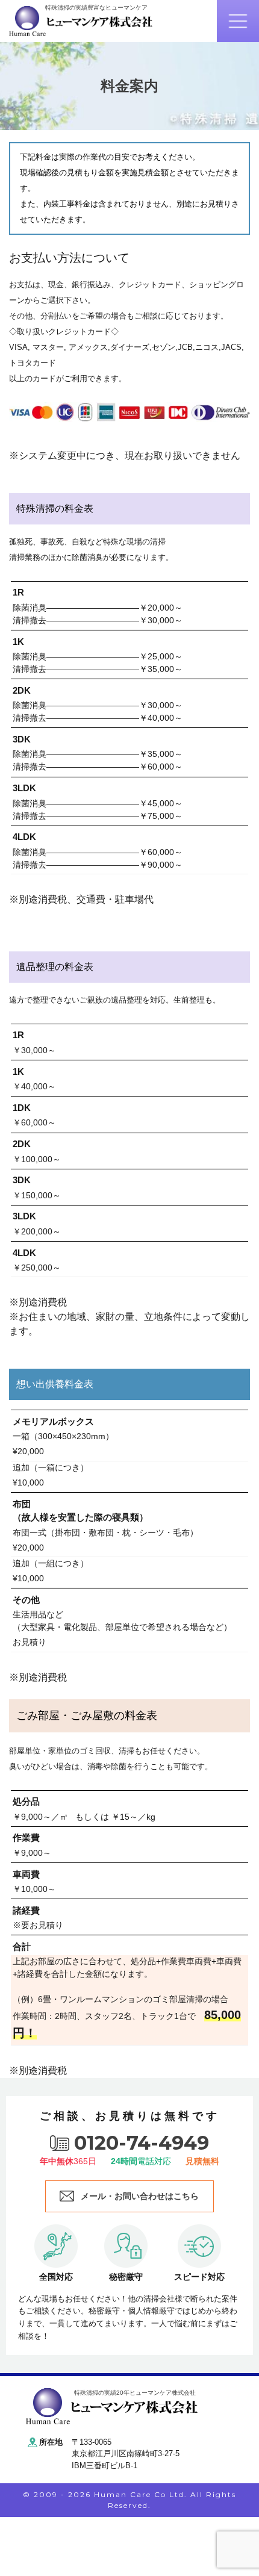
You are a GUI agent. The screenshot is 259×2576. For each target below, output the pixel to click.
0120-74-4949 (142, 2143)
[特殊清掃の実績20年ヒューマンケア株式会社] (112, 2405)
